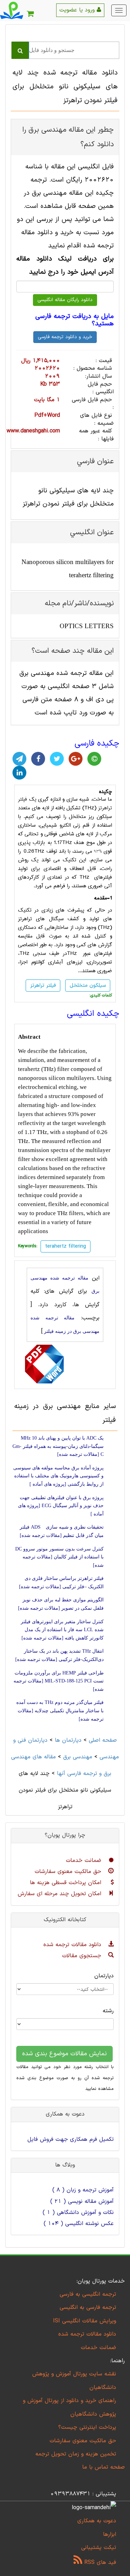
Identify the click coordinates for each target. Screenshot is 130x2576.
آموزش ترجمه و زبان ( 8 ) (83, 2190)
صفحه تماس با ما (103, 2467)
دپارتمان (104, 1976)
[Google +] (76, 759)
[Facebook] (38, 759)
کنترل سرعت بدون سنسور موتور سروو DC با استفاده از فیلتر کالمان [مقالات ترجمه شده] (59, 1557)
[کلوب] (94, 759)
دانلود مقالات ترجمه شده (73, 1945)
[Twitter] (57, 759)
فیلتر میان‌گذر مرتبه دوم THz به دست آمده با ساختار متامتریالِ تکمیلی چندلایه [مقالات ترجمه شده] (60, 1711)
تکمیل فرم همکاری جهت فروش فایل (71, 2139)
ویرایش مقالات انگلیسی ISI (85, 2321)
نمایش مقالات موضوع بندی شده (64, 2054)
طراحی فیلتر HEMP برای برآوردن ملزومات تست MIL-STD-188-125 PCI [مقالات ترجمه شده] (59, 1681)
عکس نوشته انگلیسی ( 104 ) (79, 2224)
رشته (108, 2011)
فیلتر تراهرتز (43, 986)
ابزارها (110, 2534)
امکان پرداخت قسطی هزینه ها (67, 1883)
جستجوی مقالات (83, 1956)
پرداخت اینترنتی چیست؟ (87, 2427)
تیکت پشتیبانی (99, 2548)
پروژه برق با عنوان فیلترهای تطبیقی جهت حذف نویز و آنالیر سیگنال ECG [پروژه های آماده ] (61, 1506)
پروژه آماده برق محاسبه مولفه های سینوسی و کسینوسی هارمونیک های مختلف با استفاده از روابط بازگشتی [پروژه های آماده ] (58, 1476)
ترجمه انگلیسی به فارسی (88, 2294)
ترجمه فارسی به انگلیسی (88, 2307)
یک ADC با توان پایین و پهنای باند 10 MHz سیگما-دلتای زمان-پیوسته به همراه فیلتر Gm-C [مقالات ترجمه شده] (58, 1446)
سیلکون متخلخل (88, 986)
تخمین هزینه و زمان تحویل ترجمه (76, 2454)
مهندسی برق (78, 1757)
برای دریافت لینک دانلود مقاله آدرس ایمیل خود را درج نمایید (65, 266)
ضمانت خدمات (85, 1861)
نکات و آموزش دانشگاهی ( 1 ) (78, 2213)
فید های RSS (99, 2562)
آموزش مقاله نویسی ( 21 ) (82, 2201)
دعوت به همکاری (97, 2521)
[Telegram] (19, 759)
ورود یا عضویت (78, 10)
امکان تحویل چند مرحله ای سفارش (60, 1894)
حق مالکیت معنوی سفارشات (69, 1872)
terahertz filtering (66, 1246)
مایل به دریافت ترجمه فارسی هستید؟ (75, 320)
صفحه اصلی (103, 1740)
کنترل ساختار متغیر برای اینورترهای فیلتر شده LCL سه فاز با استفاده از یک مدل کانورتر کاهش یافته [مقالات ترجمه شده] (62, 1630)
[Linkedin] (19, 773)
